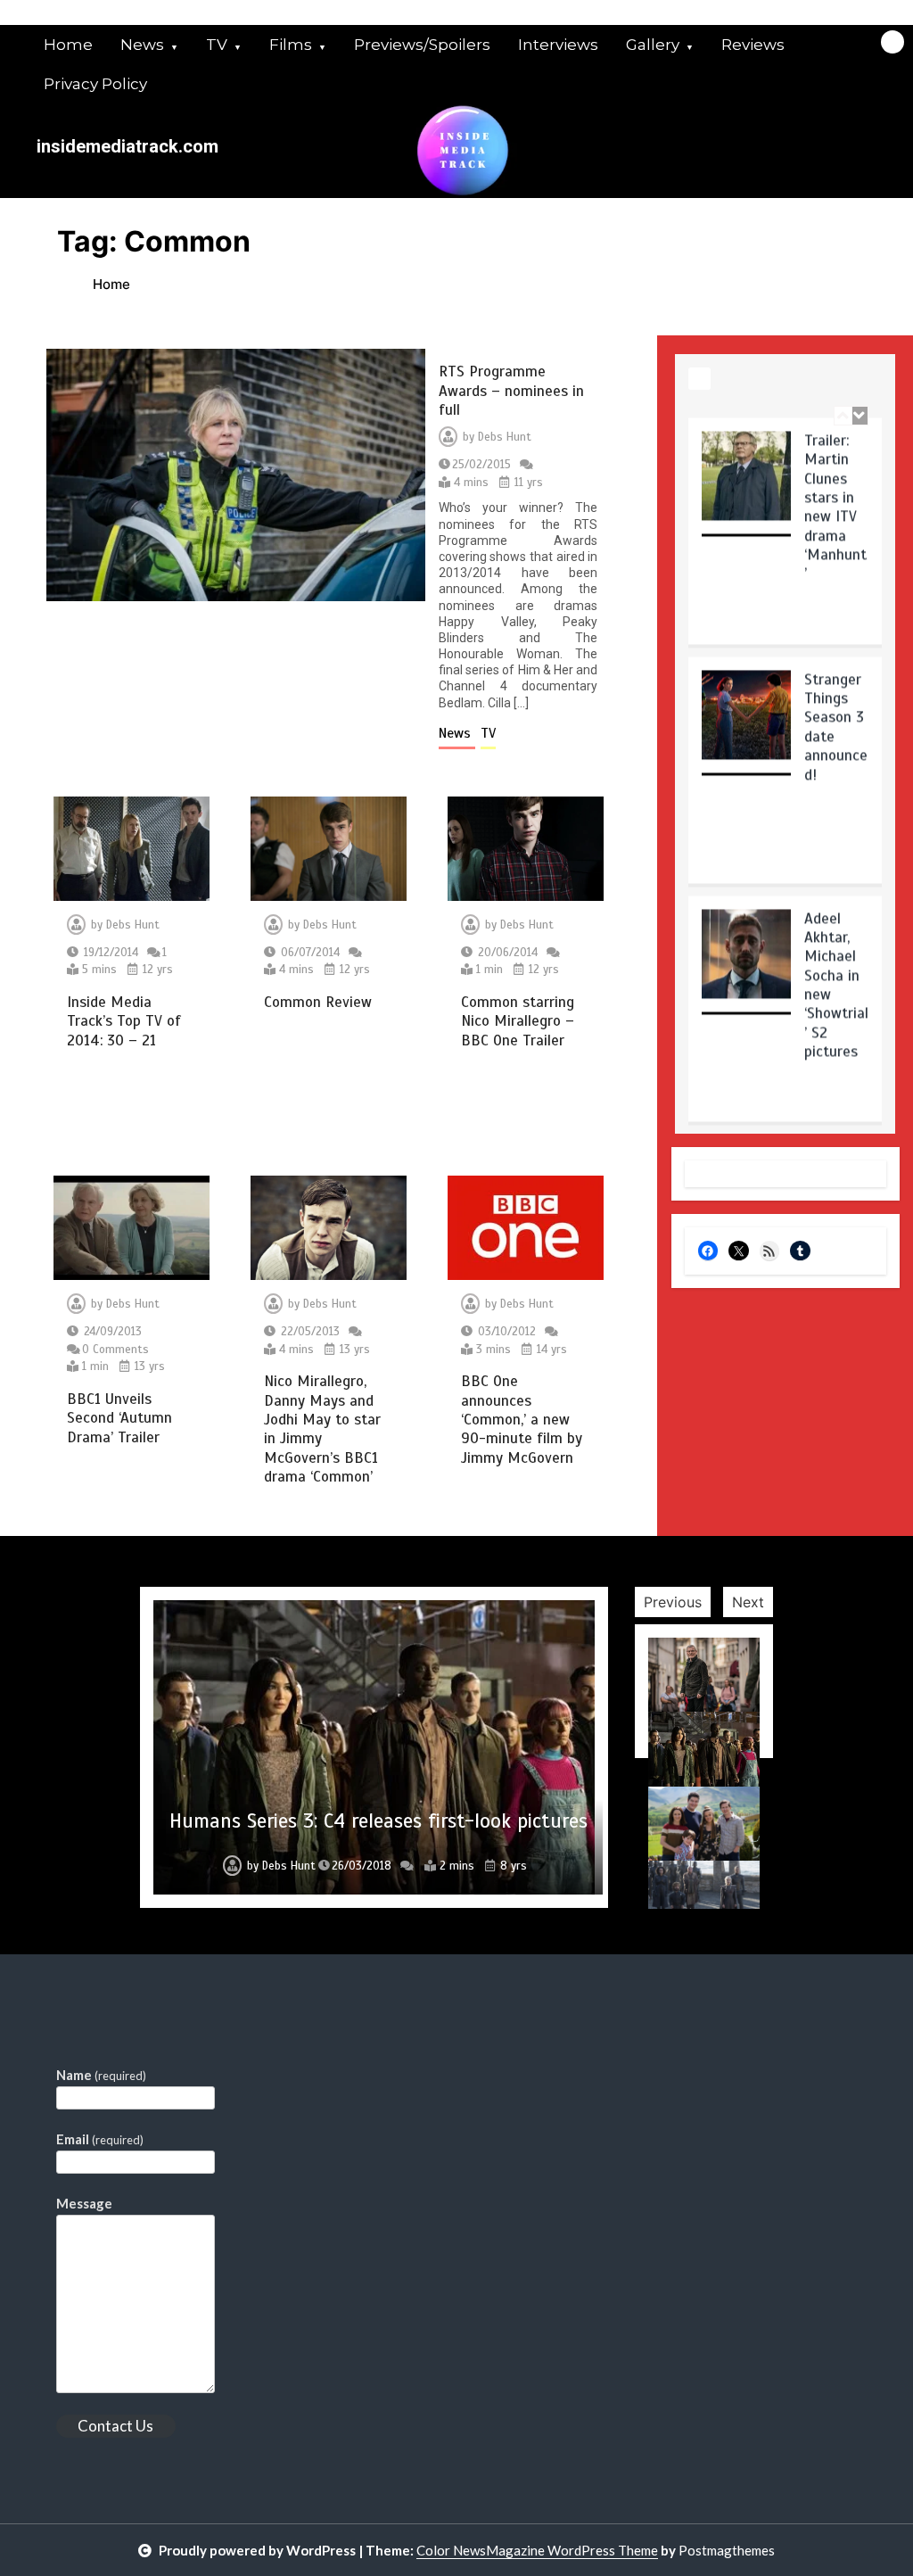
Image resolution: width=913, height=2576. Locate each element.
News (142, 45)
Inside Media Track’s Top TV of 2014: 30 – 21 (124, 1021)
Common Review (318, 1002)
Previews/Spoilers (422, 45)
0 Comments (115, 1350)
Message (84, 2203)
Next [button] (748, 1602)
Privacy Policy (95, 84)
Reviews (753, 45)
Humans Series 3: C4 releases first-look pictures (378, 1821)
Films (291, 45)
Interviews (558, 45)
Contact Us (115, 2426)
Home (68, 45)
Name (101, 2075)
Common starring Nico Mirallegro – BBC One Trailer (518, 1021)
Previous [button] (673, 1602)
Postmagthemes (727, 2550)
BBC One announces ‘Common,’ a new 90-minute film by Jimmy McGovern (522, 1420)
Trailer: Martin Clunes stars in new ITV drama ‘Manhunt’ (835, 507)
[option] (785, 537)
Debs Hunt (505, 437)
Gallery (653, 45)
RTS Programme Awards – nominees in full (511, 391)
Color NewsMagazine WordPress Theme (537, 2550)
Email (100, 2139)
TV (217, 45)
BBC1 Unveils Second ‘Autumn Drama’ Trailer (119, 1418)
